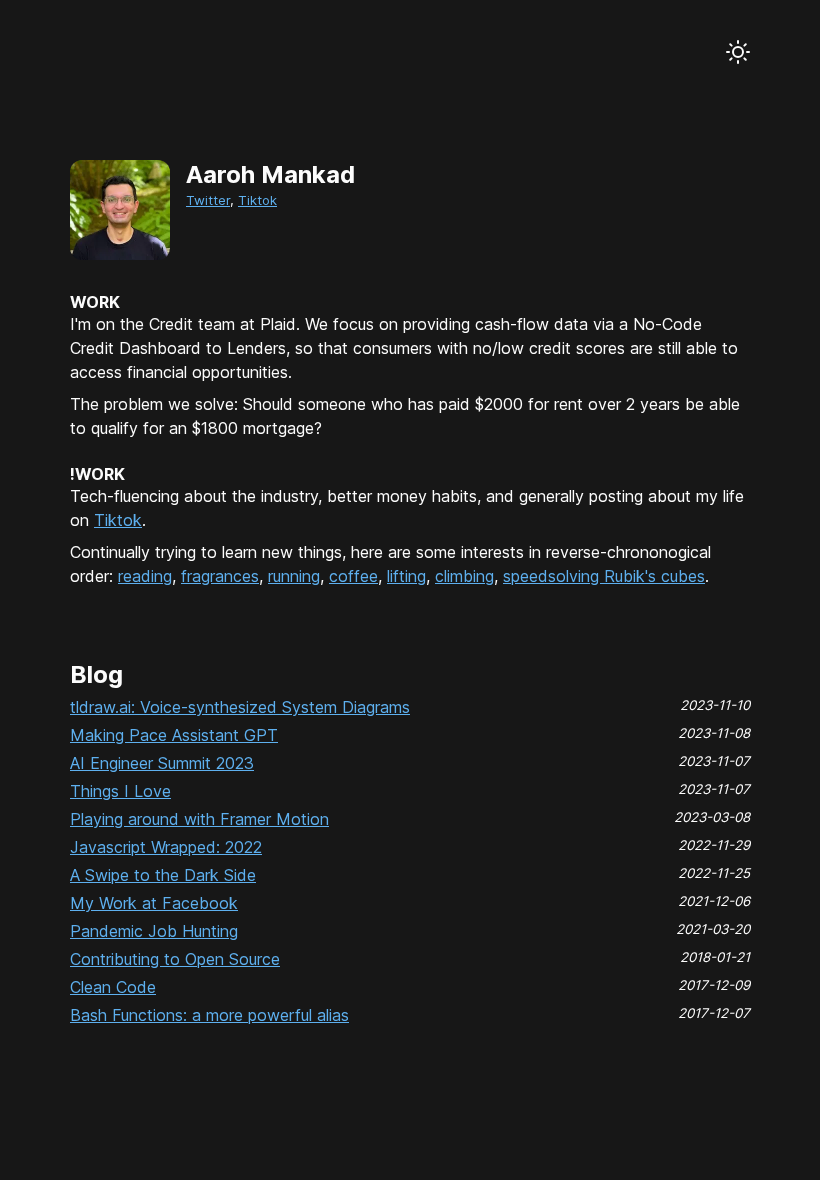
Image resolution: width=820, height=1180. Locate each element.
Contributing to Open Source (175, 959)
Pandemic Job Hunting (154, 931)
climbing (464, 576)
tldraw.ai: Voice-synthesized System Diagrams (240, 707)
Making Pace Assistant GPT (174, 735)
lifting (406, 576)
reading (145, 576)
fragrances (220, 576)
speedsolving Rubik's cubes (604, 576)
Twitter (208, 200)
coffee (353, 576)
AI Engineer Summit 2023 (162, 763)
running (294, 576)
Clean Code (113, 987)
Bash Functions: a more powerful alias (209, 1015)
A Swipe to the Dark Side (163, 875)
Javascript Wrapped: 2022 (166, 847)
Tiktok (257, 200)
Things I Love (120, 791)
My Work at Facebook (154, 903)
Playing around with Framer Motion (199, 819)
